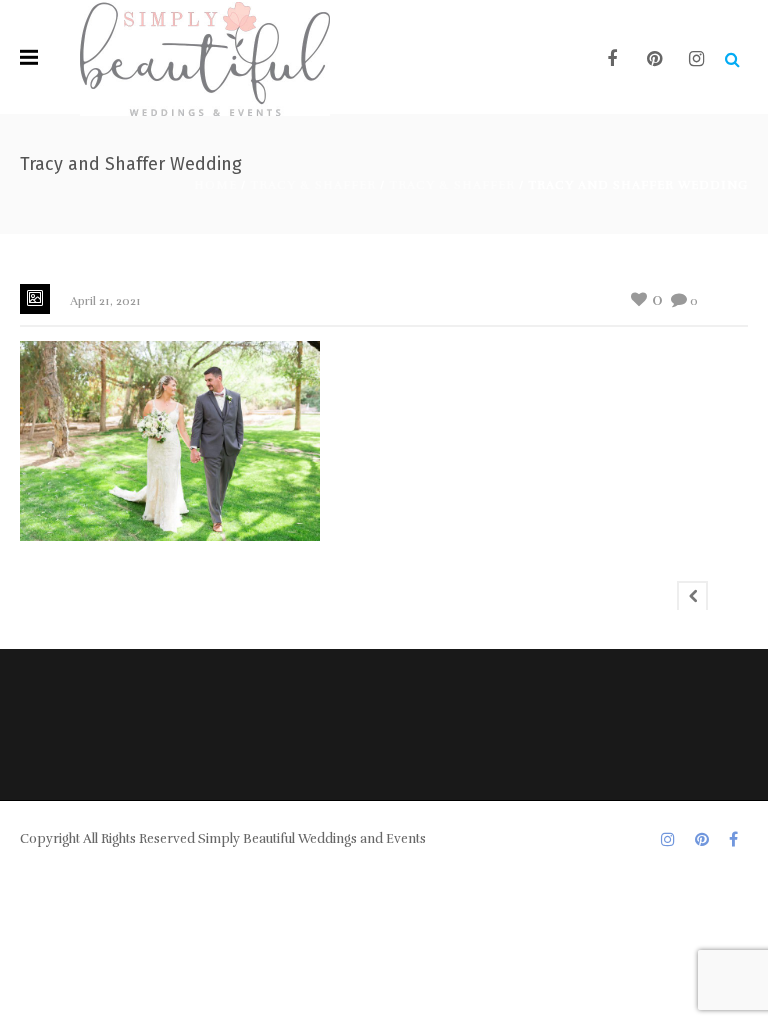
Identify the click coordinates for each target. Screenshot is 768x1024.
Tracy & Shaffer (313, 185)
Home (215, 185)
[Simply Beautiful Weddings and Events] (205, 57)
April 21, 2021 (105, 301)
